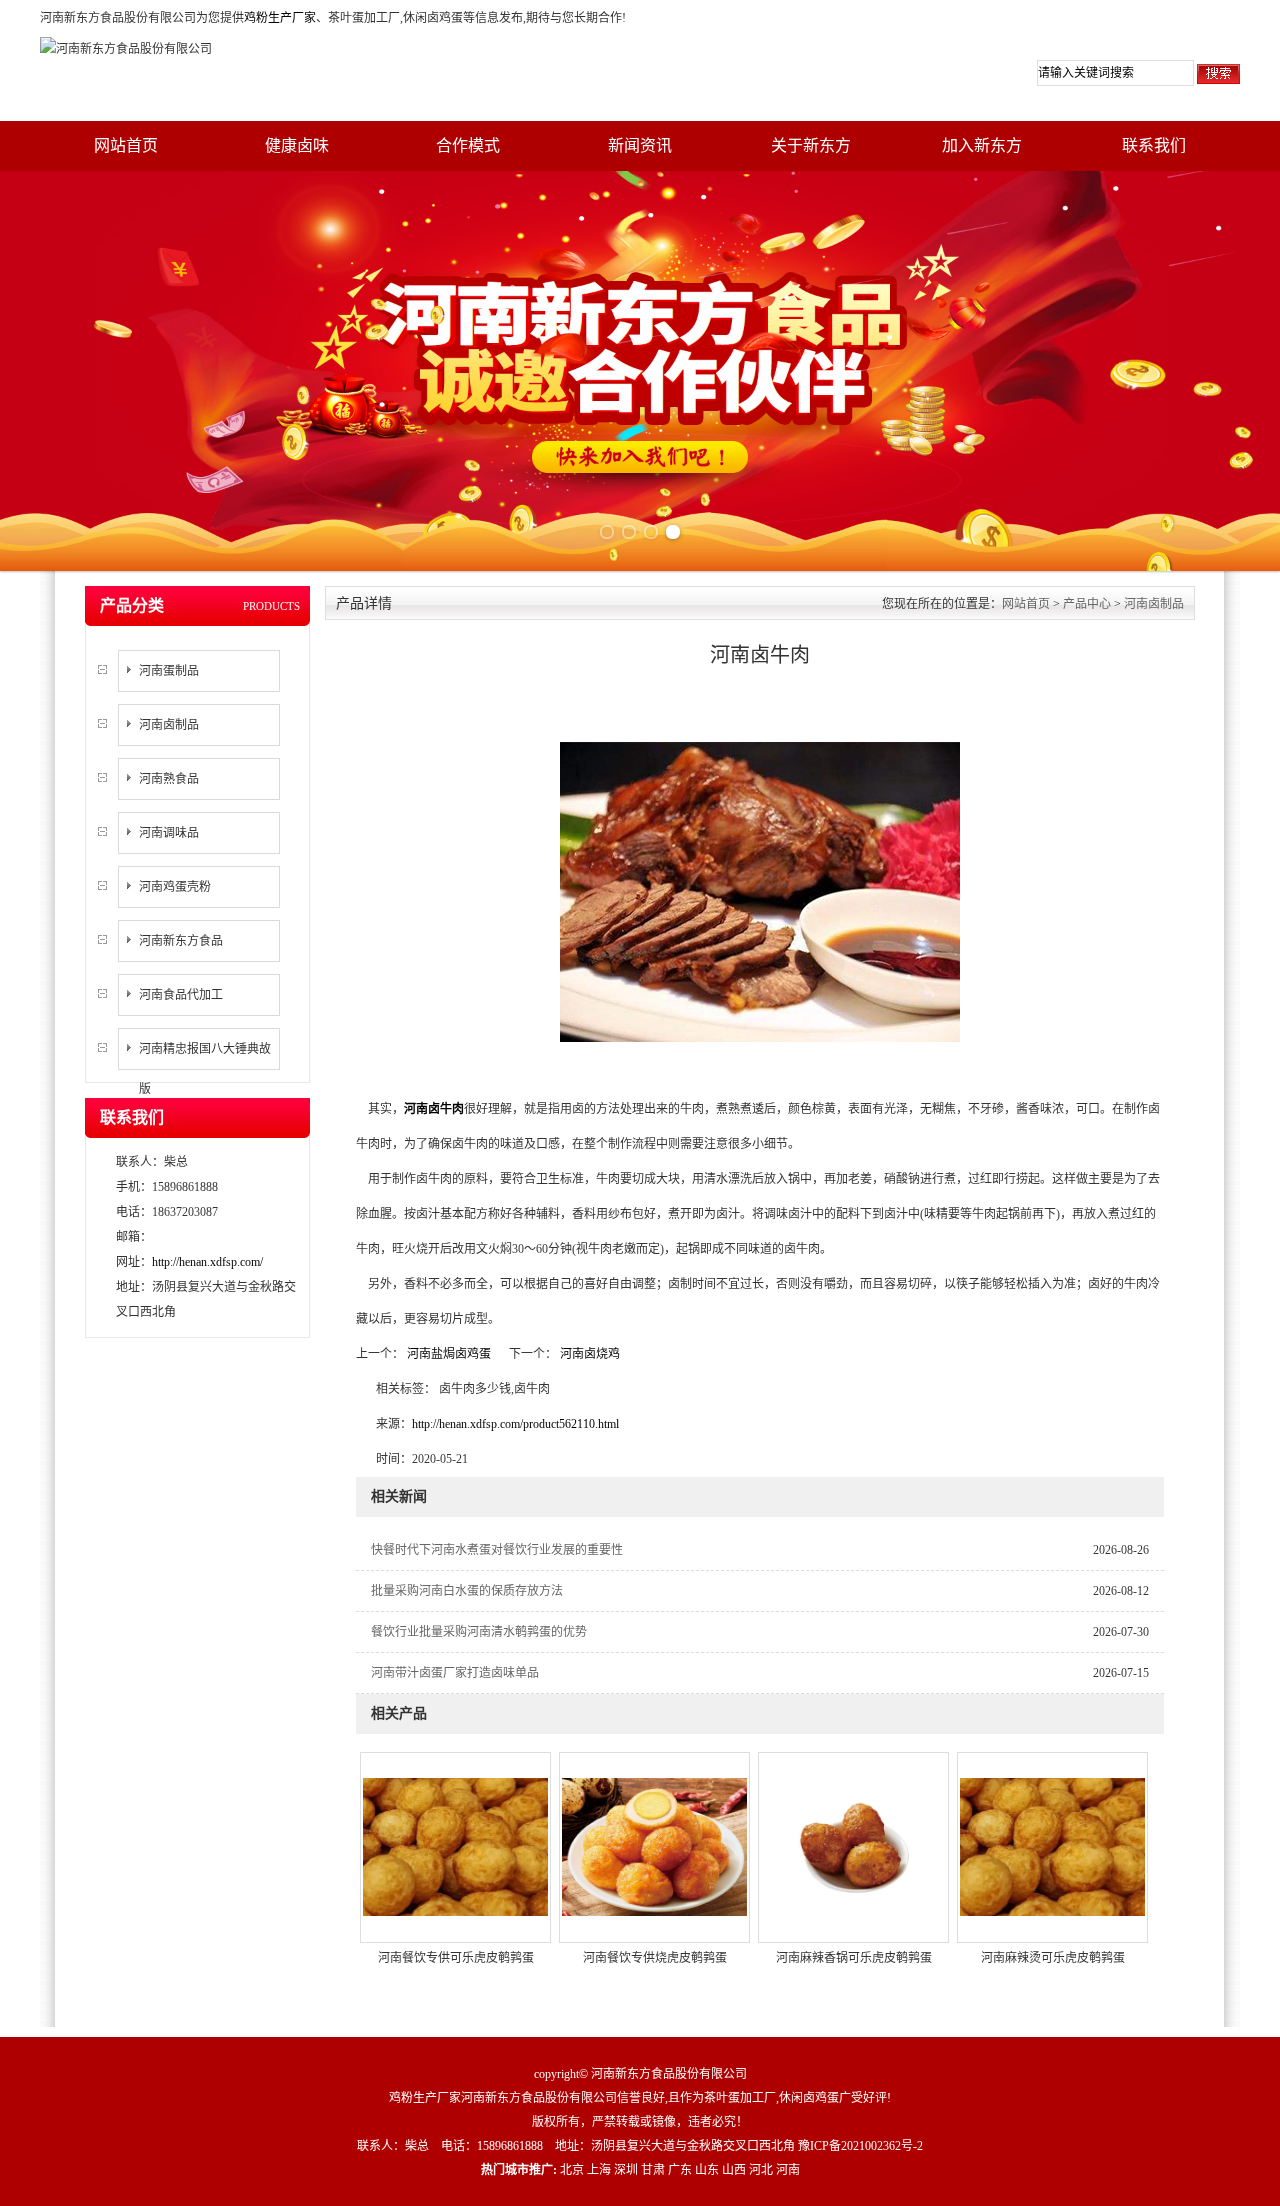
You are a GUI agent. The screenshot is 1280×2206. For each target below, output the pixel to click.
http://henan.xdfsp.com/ (207, 1262)
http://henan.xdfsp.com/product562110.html (515, 1424)
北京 (572, 2170)
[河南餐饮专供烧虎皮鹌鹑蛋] (654, 1846)
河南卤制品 (169, 725)
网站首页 (126, 145)
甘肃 (653, 2170)
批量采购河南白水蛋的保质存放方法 (467, 1591)
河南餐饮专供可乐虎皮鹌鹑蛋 (456, 1958)
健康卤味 (297, 145)
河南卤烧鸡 (588, 1354)
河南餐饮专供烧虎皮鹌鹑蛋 (655, 1958)
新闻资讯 (640, 145)
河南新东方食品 (181, 941)
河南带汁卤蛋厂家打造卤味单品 (455, 1673)
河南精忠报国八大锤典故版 (205, 1069)
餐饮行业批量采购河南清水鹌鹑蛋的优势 (479, 1632)
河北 (761, 2170)
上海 (599, 2170)
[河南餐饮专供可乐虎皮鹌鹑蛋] (455, 1846)
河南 (788, 2170)
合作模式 (468, 145)
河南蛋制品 (169, 671)
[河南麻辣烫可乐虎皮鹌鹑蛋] (1052, 1846)
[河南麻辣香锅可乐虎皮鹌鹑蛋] (853, 1846)
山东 (707, 2170)
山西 (734, 2170)
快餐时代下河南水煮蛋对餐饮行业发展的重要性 (497, 1550)
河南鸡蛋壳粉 (175, 887)
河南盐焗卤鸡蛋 (449, 1354)
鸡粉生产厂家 (280, 18)
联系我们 (1154, 145)
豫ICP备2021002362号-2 (860, 2146)
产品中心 (1087, 604)
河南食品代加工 (181, 995)
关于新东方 (811, 145)
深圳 (626, 2170)
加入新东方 (982, 145)
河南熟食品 (169, 779)
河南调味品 (169, 833)
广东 (680, 2170)
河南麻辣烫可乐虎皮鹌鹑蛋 (1053, 1958)
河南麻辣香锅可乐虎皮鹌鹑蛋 (854, 1958)
